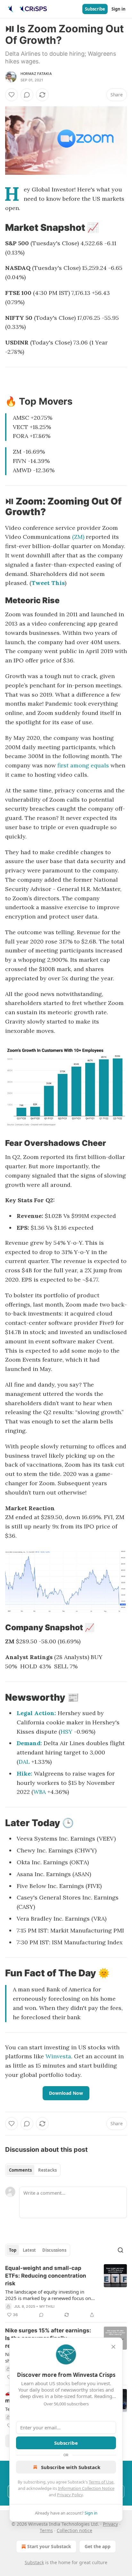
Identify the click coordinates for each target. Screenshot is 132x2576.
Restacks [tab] (47, 2170)
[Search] (120, 2250)
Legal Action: (36, 1713)
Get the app (98, 2546)
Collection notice (74, 2530)
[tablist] (33, 2170)
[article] (66, 2291)
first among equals (83, 765)
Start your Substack (49, 2546)
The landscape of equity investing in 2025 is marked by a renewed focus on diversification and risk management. (48, 2295)
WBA (40, 1792)
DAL (24, 1762)
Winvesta (58, 2056)
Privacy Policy (70, 2495)
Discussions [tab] (54, 2250)
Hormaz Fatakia (36, 74)
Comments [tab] (20, 2170)
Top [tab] (13, 2250)
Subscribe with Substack (71, 2467)
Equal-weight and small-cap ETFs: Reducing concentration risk (46, 2276)
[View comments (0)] (27, 95)
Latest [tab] (29, 2250)
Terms (46, 2530)
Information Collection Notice (86, 2488)
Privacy (110, 2524)
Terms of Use (101, 2482)
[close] (113, 2347)
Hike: (25, 1774)
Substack (34, 2562)
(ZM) (78, 537)
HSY (66, 1732)
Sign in (119, 9)
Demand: (29, 1743)
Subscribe (95, 9)
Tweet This (48, 583)
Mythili (47, 2306)
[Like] (12, 95)
